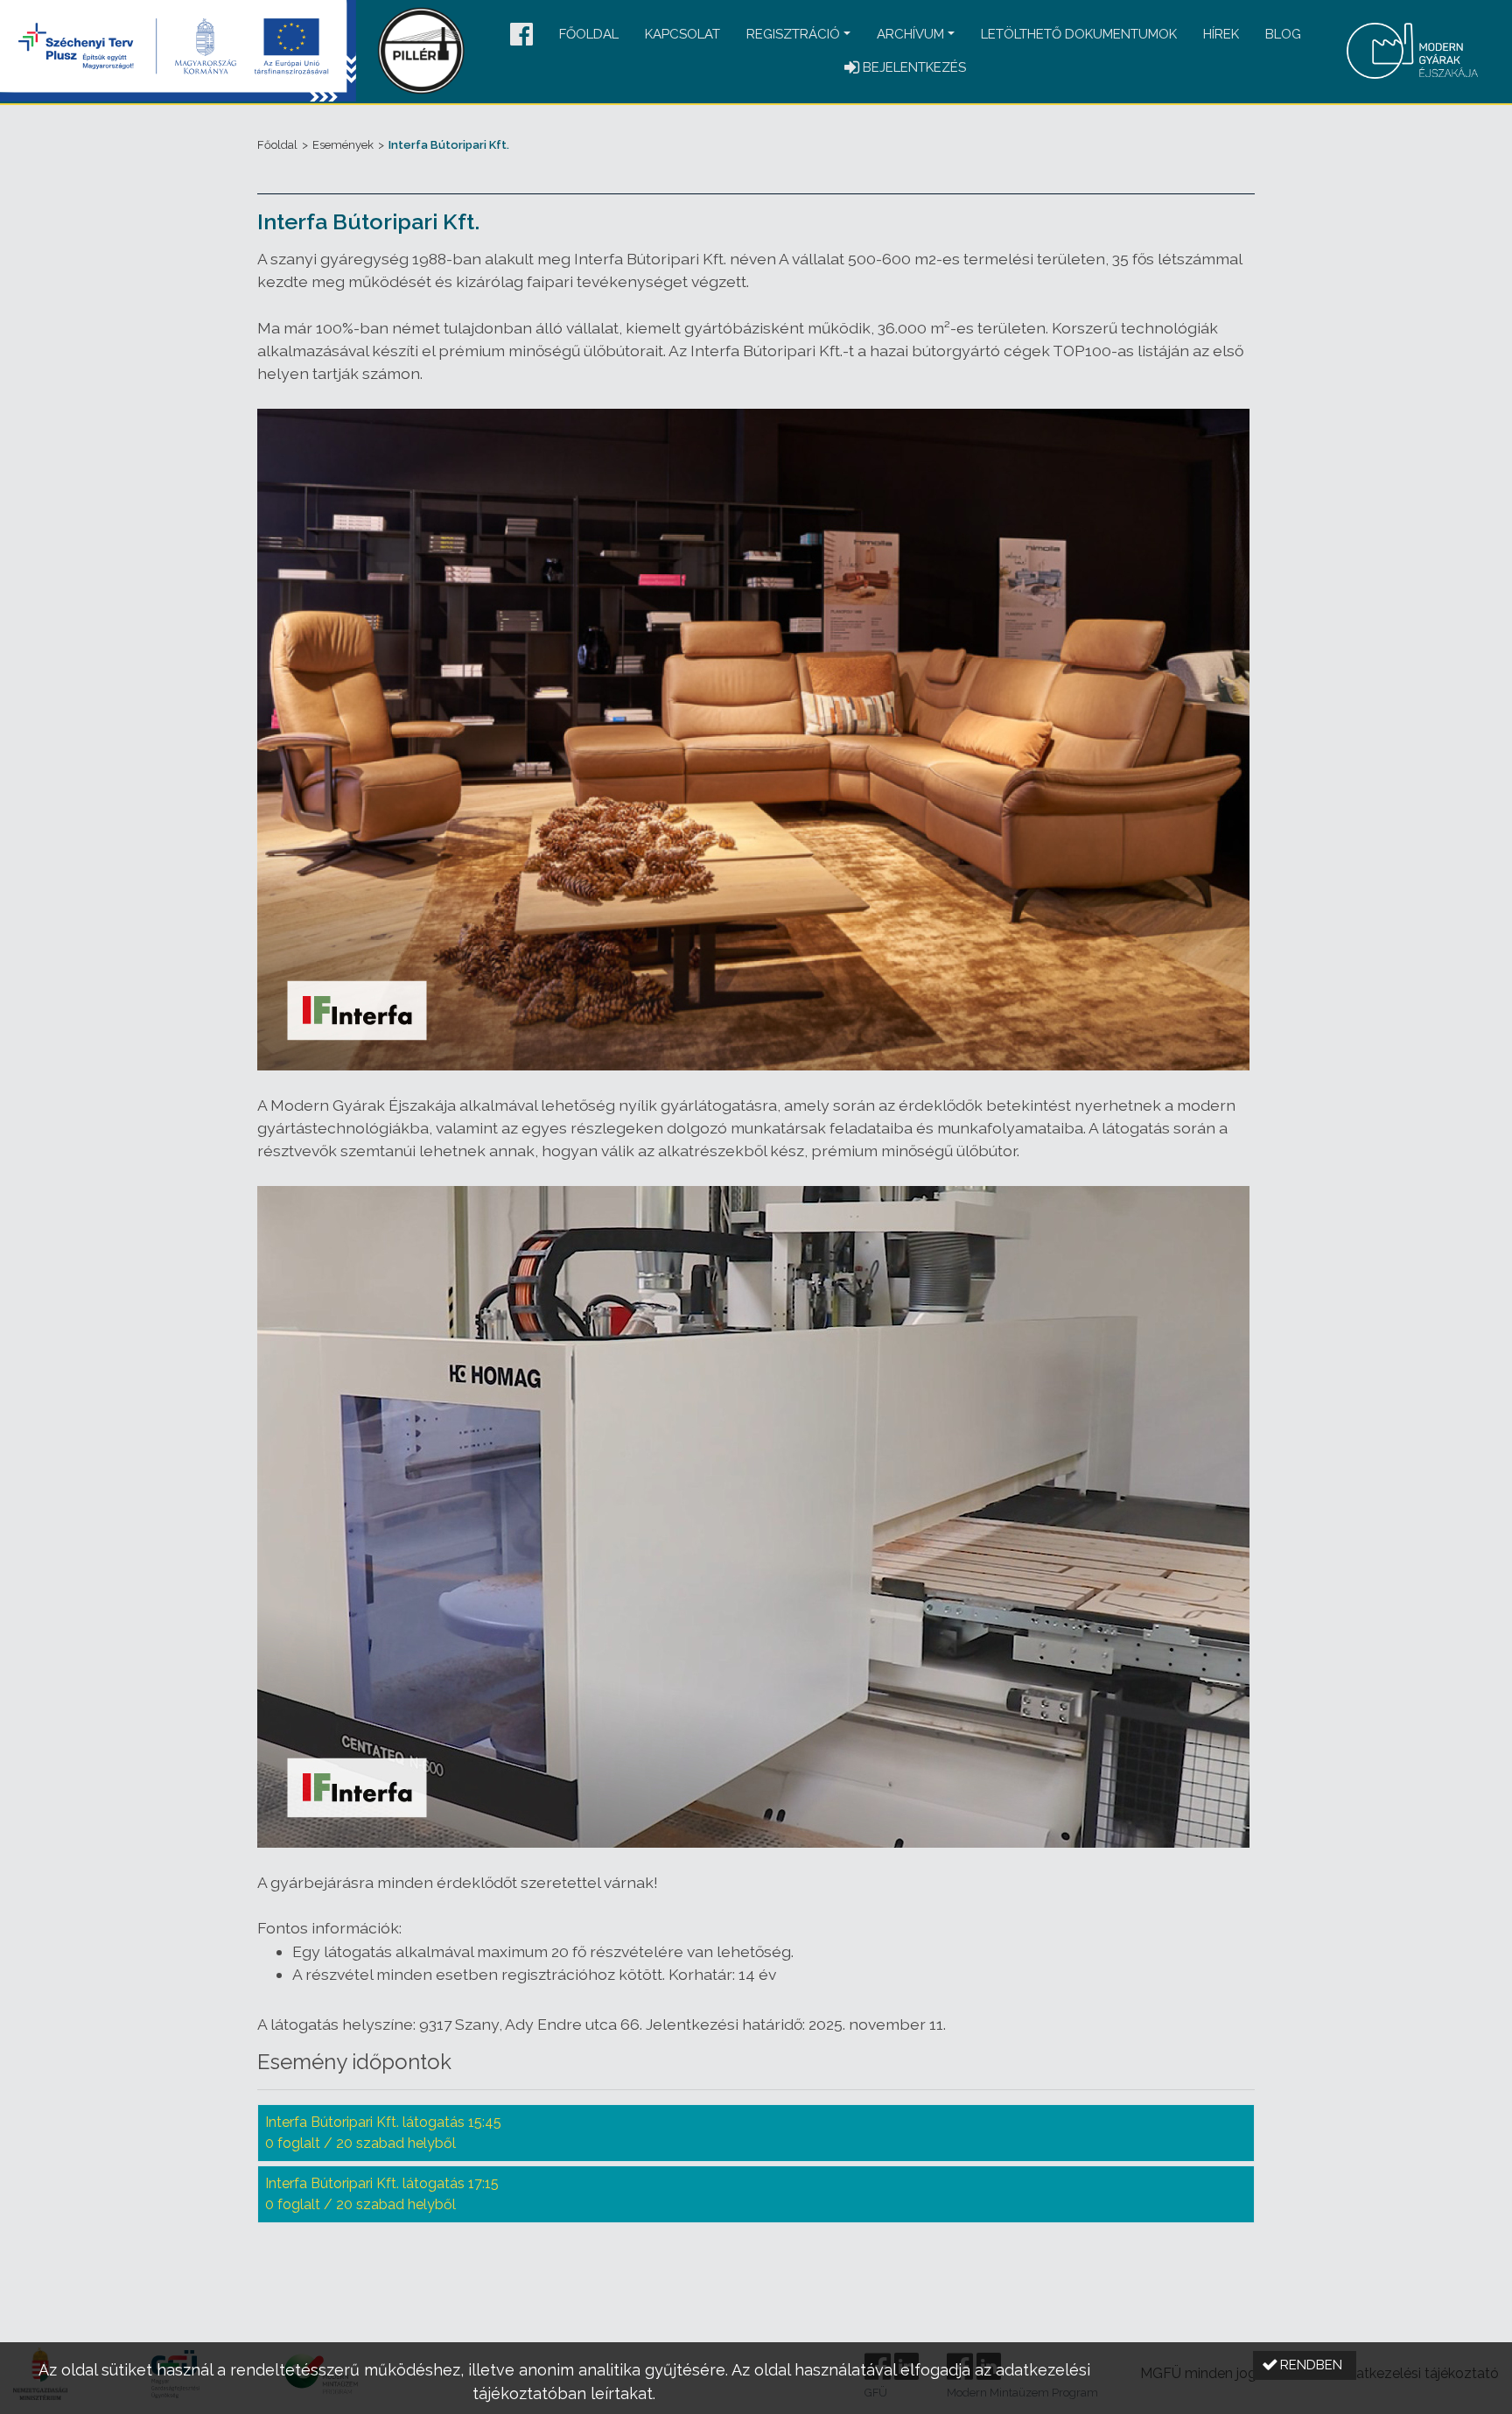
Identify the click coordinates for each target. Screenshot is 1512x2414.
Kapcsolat (682, 34)
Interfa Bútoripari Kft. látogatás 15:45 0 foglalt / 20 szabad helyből (383, 2133)
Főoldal (589, 34)
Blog (1283, 34)
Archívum (910, 34)
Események (343, 145)
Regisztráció (793, 34)
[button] (521, 35)
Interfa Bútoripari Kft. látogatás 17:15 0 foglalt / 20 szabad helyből (382, 2194)
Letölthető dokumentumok (1079, 34)
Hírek (1221, 34)
